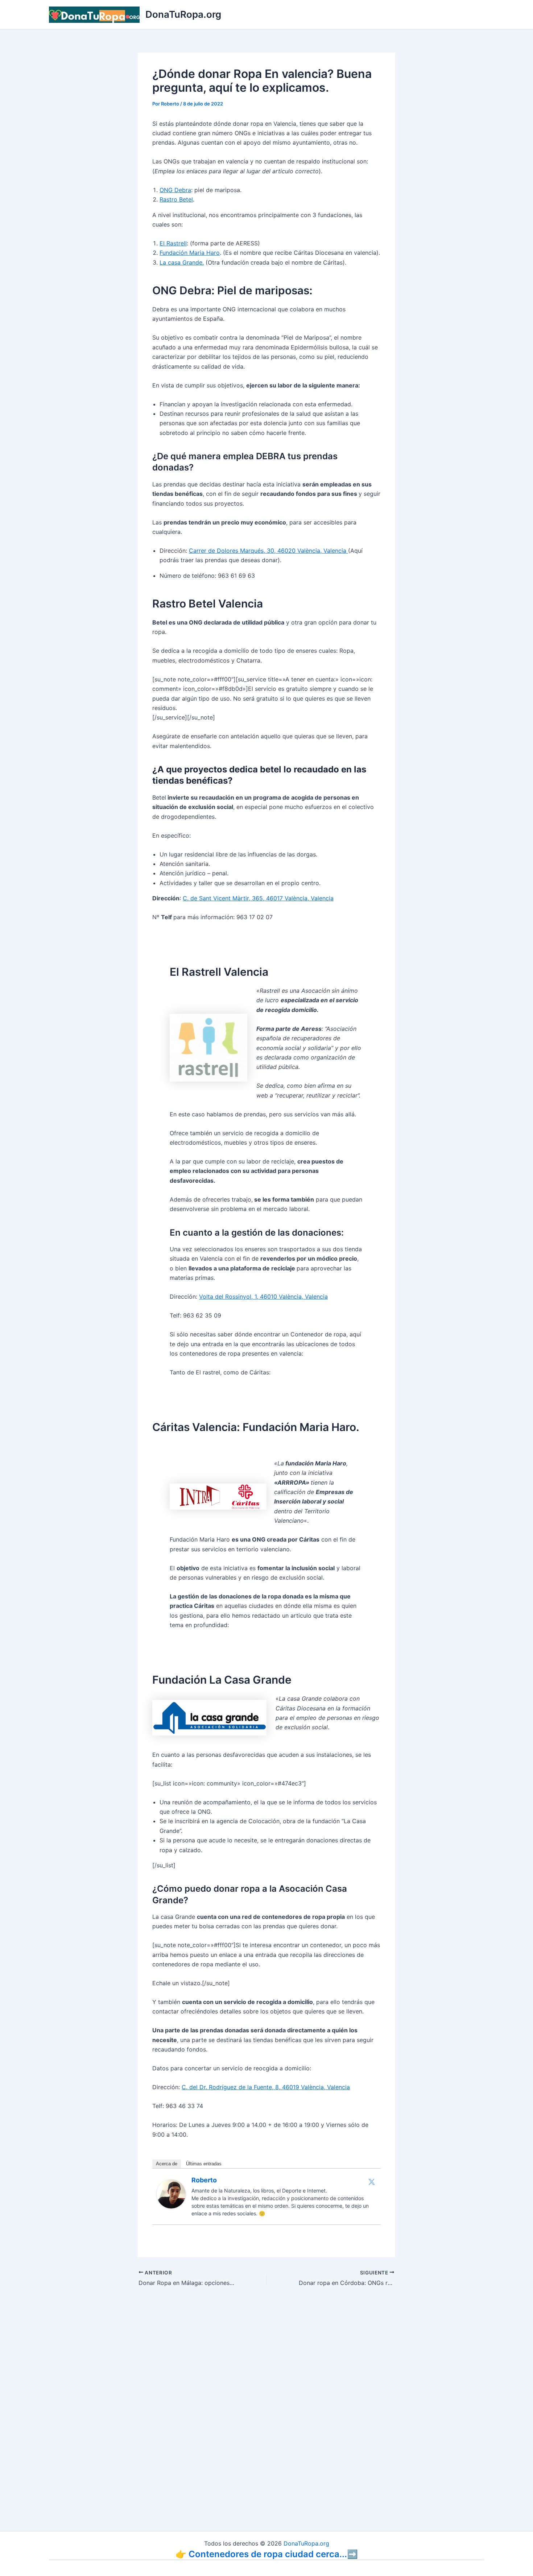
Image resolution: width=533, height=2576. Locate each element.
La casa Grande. (182, 262)
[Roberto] (171, 2193)
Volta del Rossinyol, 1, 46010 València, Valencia (263, 1297)
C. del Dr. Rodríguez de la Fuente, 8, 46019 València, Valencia (266, 2087)
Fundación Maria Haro (190, 253)
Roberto (204, 2180)
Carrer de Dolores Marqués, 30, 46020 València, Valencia (268, 551)
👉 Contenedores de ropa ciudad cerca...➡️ (267, 2554)
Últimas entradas (204, 2164)
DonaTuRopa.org (183, 14)
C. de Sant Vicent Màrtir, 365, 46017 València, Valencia (258, 898)
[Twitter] (372, 2182)
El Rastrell (173, 243)
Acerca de (167, 2164)
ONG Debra (175, 190)
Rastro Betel (176, 199)
